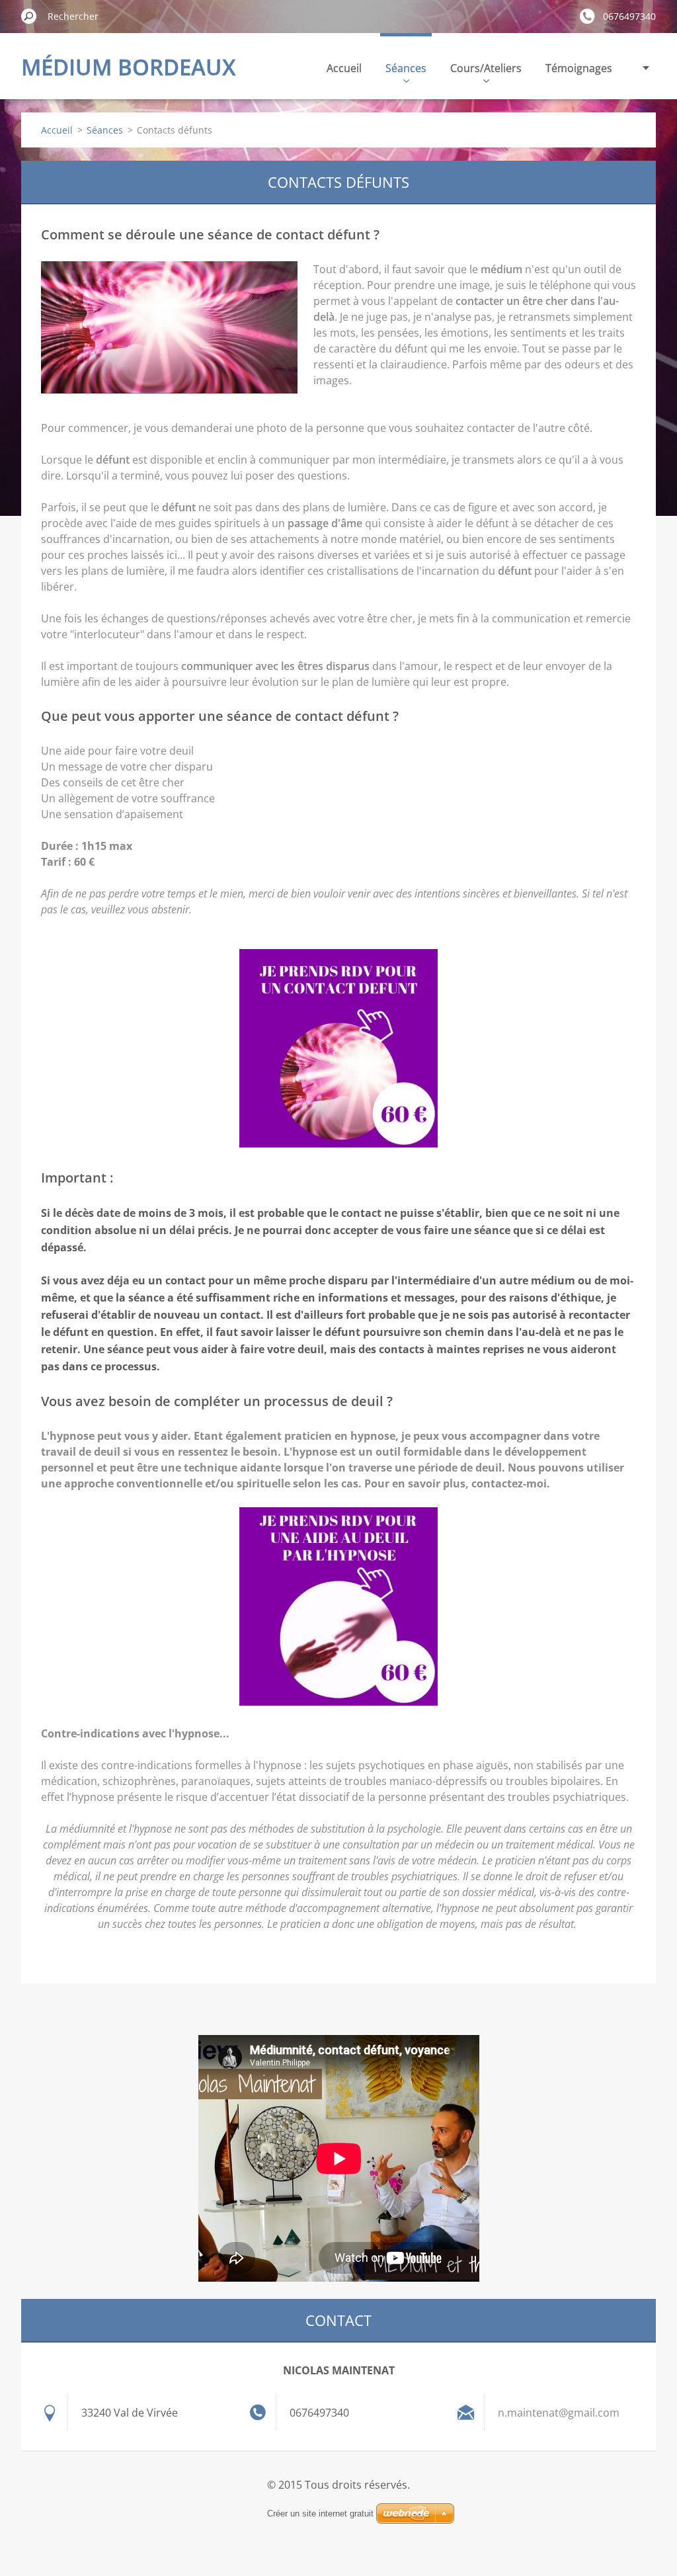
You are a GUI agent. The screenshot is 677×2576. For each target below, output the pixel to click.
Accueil (344, 68)
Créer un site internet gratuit (320, 2514)
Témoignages (579, 68)
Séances (406, 68)
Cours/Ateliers (486, 68)
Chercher (29, 16)
